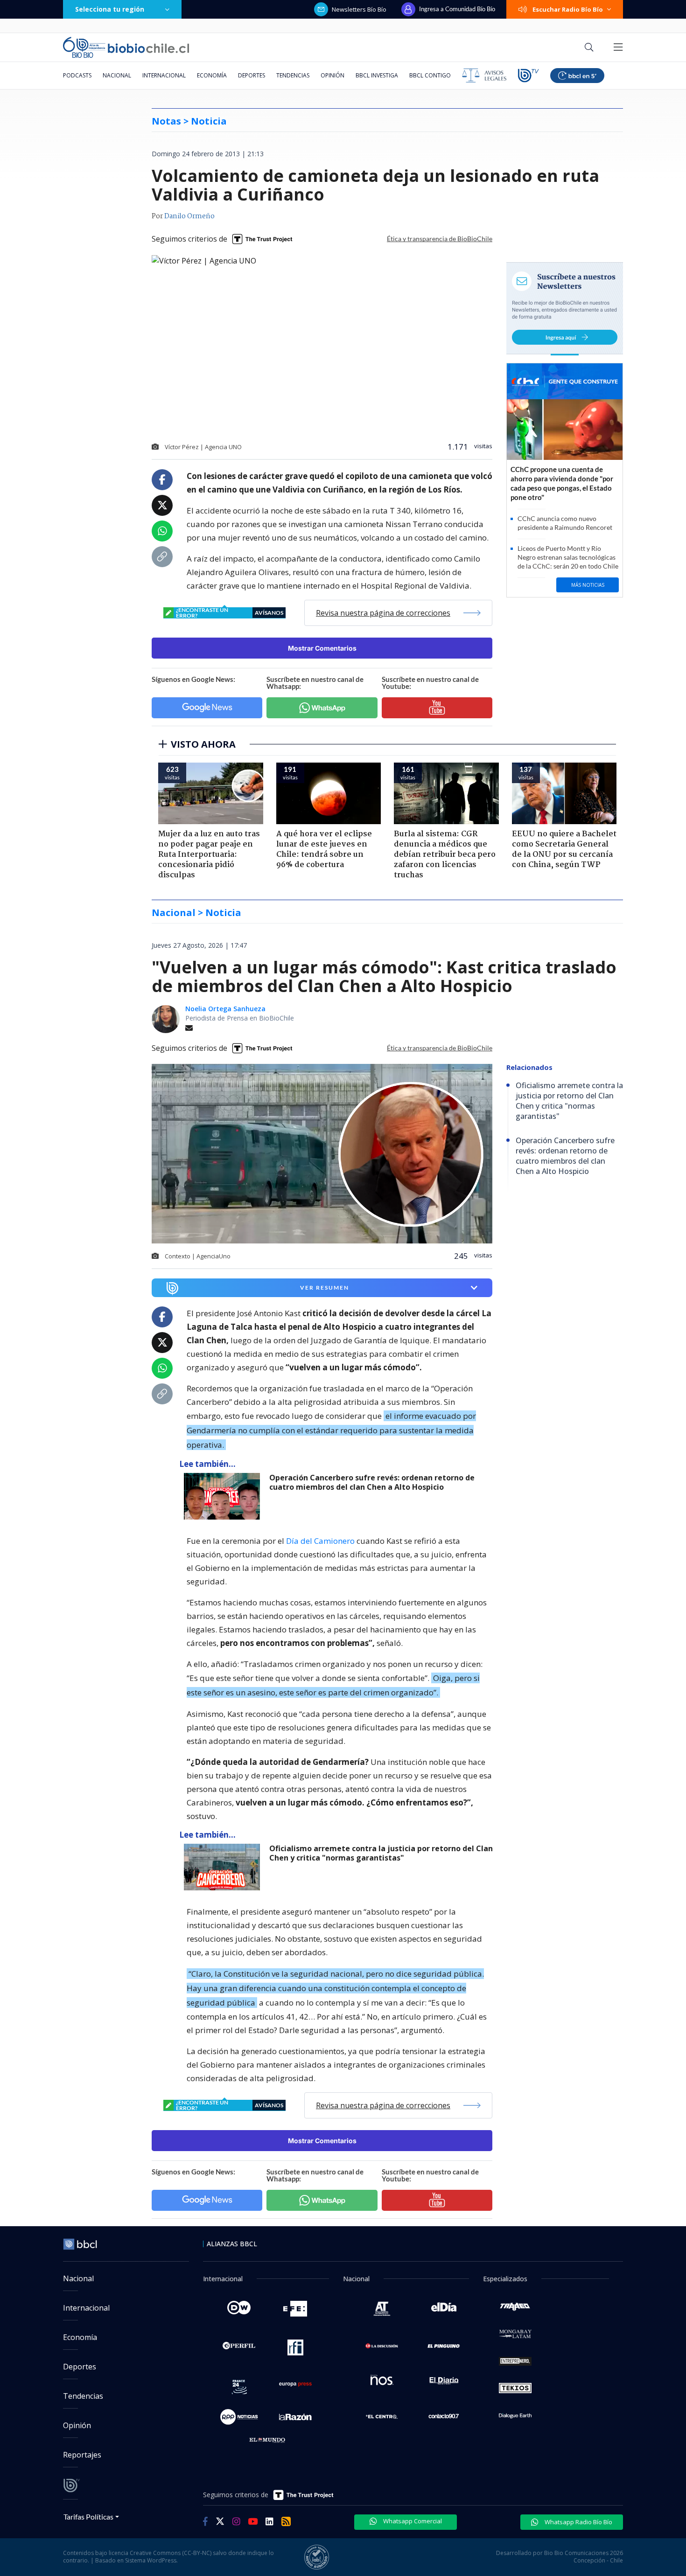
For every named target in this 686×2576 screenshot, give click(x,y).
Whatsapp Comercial (412, 2521)
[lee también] (224, 1496)
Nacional (117, 75)
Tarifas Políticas (88, 2517)
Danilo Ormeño (189, 216)
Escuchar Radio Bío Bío (568, 9)
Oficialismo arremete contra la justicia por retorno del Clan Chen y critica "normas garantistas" (381, 1853)
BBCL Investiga (377, 75)
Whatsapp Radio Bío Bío (578, 2522)
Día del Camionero (320, 1541)
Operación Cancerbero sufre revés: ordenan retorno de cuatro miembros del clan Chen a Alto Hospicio (372, 1482)
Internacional (164, 75)
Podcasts (77, 75)
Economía (212, 75)
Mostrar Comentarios (322, 648)
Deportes (252, 75)
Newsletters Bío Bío (359, 9)
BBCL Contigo (430, 75)
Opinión (332, 75)
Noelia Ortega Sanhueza (225, 1009)
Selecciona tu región (110, 9)
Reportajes (82, 2455)
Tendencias (293, 75)
